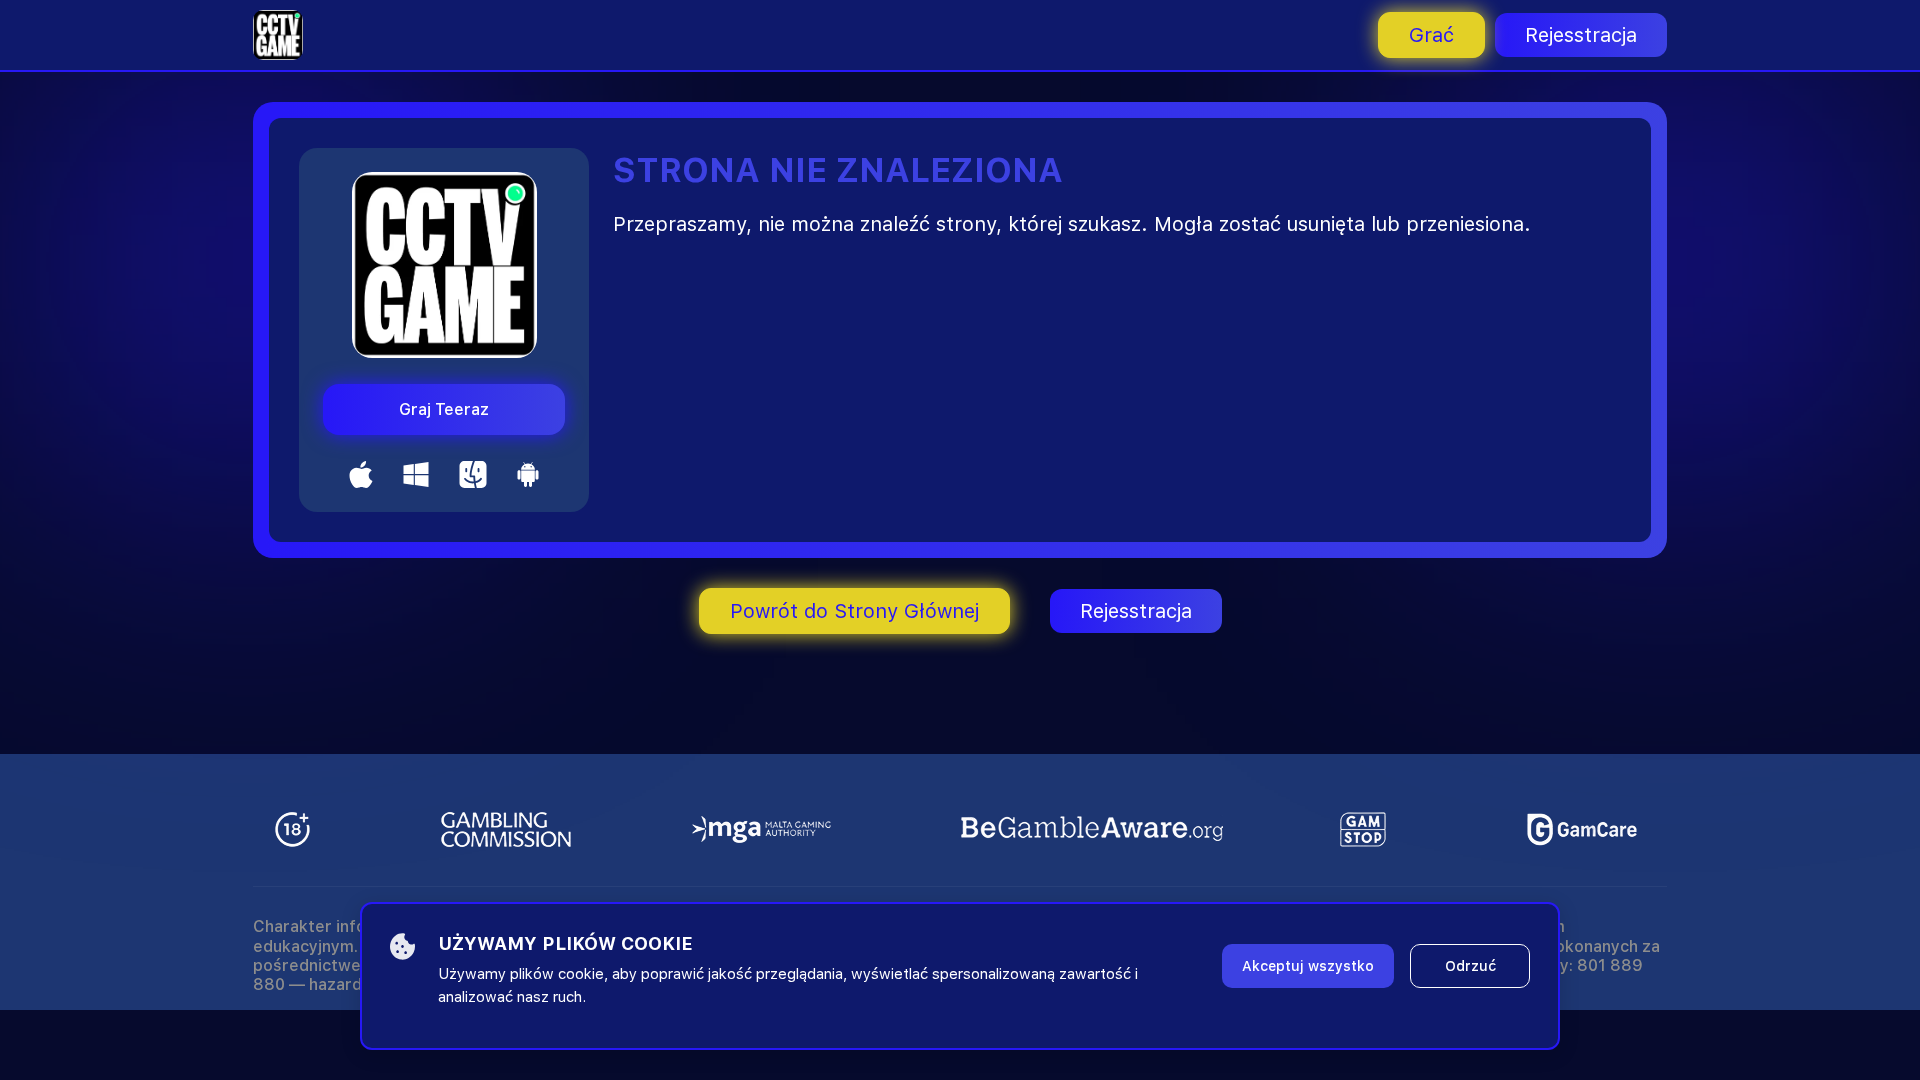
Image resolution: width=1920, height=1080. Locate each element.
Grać (1431, 35)
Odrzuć (1470, 966)
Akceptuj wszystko (1308, 966)
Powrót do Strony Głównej (854, 611)
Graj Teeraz (444, 409)
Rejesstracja (1581, 35)
